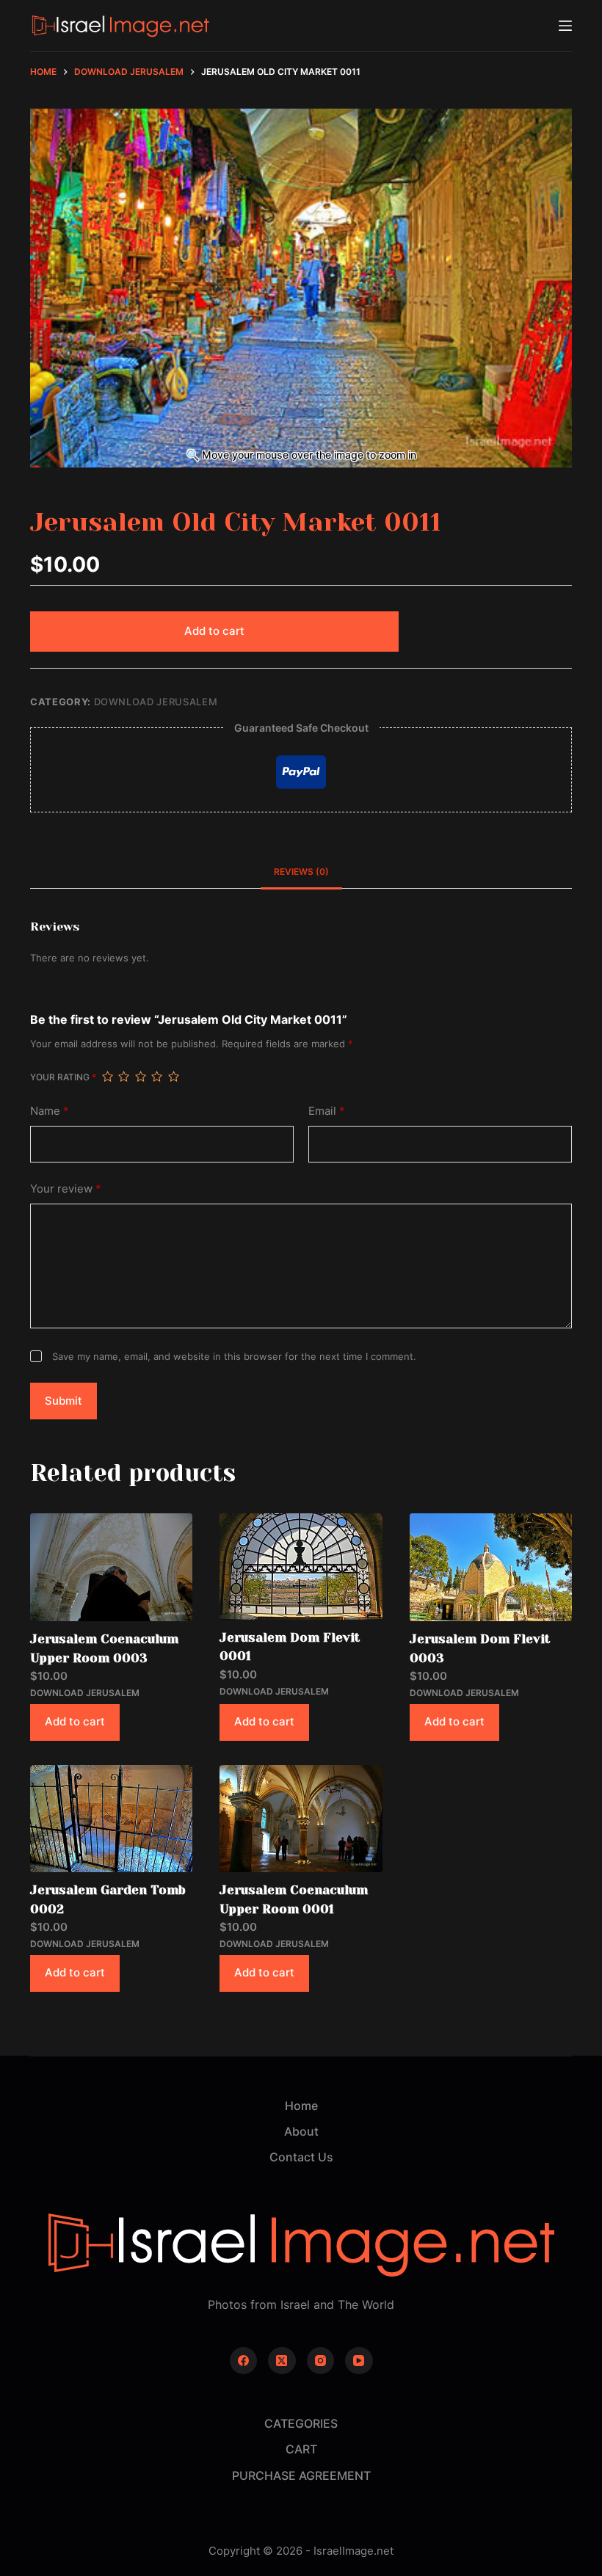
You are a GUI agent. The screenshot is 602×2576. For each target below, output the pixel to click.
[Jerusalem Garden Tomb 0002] (111, 1819)
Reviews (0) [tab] (301, 872)
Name (50, 1111)
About (301, 2131)
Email (327, 1111)
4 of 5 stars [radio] (156, 1077)
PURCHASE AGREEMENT (301, 2475)
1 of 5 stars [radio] (107, 1077)
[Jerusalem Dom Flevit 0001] (301, 1566)
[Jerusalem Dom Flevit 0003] (491, 1567)
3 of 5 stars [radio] (140, 1077)
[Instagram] (321, 2361)
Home (301, 2106)
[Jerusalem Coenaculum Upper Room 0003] (111, 1567)
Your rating (63, 1077)
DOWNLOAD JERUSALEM (156, 702)
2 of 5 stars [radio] (123, 1077)
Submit (64, 1401)
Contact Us (301, 2157)
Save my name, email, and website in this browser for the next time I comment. (234, 1356)
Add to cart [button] (75, 1721)
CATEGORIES (301, 2423)
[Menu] (565, 26)
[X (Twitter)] (282, 2361)
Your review (66, 1189)
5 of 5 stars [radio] (173, 1077)
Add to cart (214, 631)
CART (301, 2449)
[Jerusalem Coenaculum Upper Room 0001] (301, 1819)
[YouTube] (359, 2361)
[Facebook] (244, 2361)
